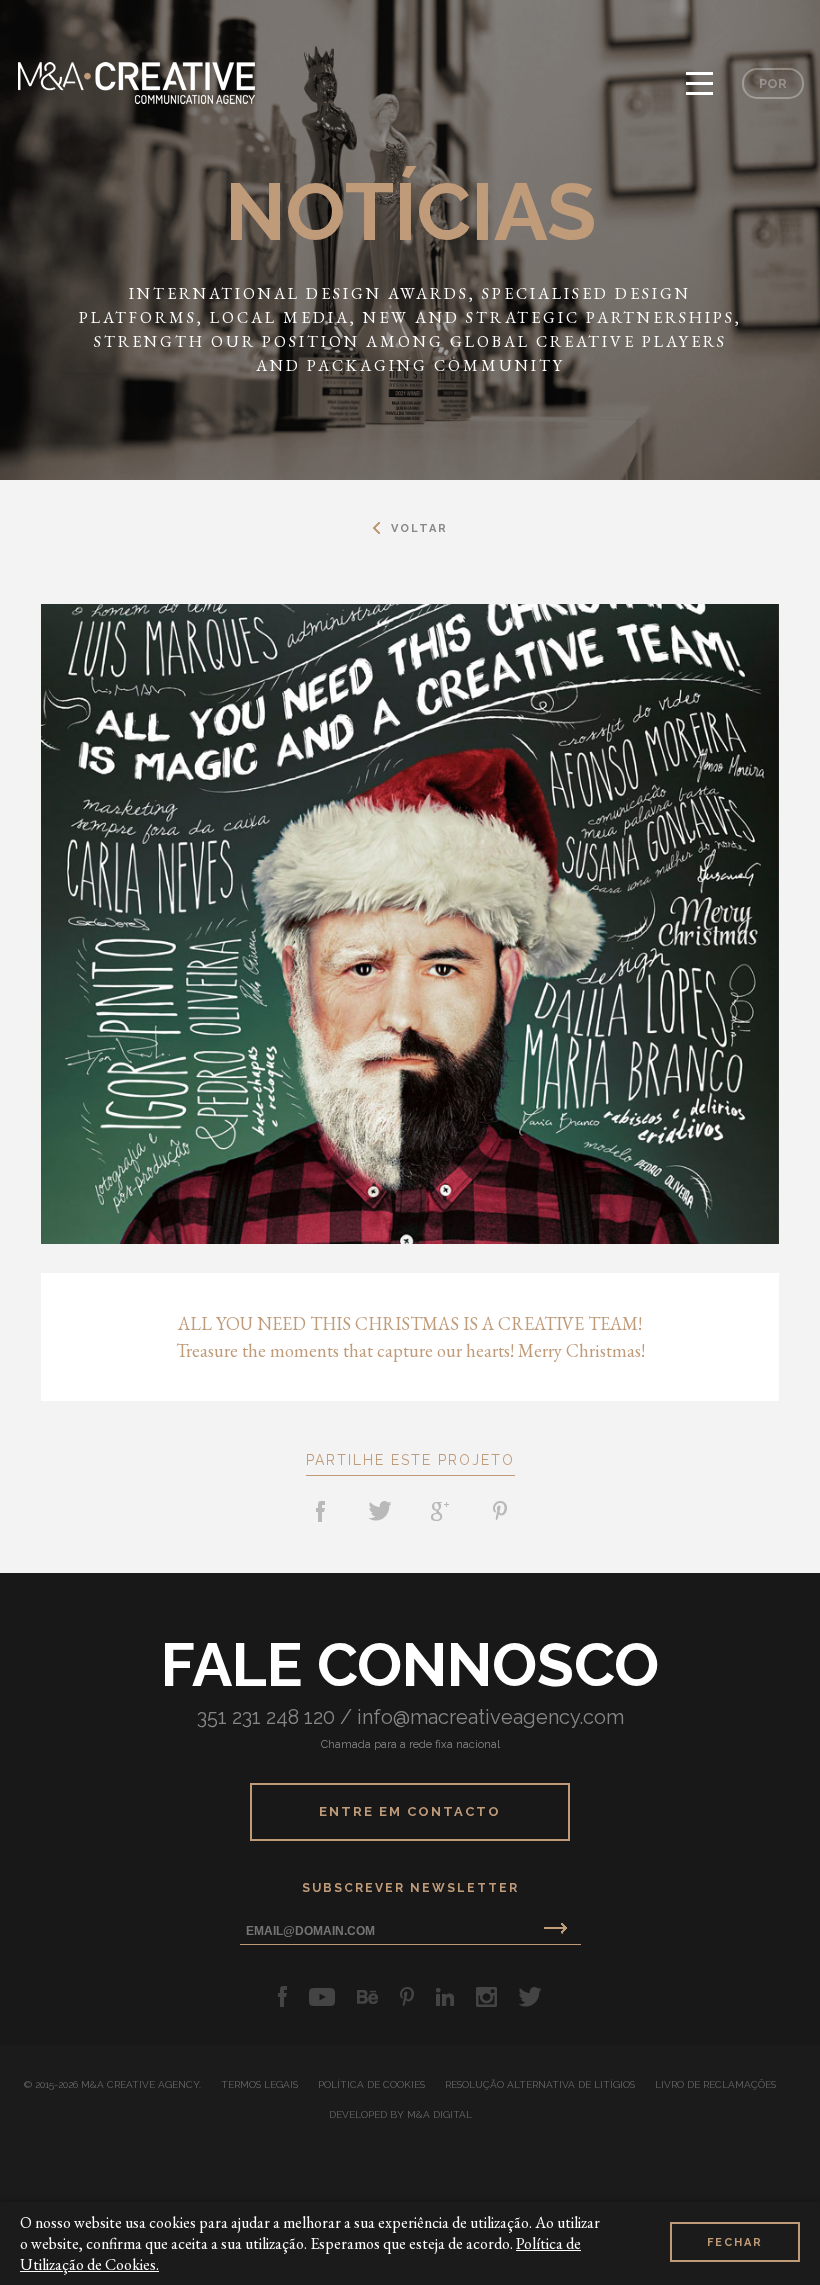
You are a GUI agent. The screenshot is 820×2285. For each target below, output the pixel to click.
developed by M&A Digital (400, 2115)
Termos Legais (259, 2085)
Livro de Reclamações (715, 2085)
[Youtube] (322, 1997)
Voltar (419, 528)
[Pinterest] (500, 1511)
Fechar (735, 2242)
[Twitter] (380, 1511)
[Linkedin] (445, 1997)
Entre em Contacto (410, 1811)
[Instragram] (486, 1997)
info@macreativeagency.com (490, 1717)
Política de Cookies (371, 2085)
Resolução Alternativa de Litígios (540, 2085)
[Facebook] (320, 1511)
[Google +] (440, 1511)
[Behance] (367, 1997)
